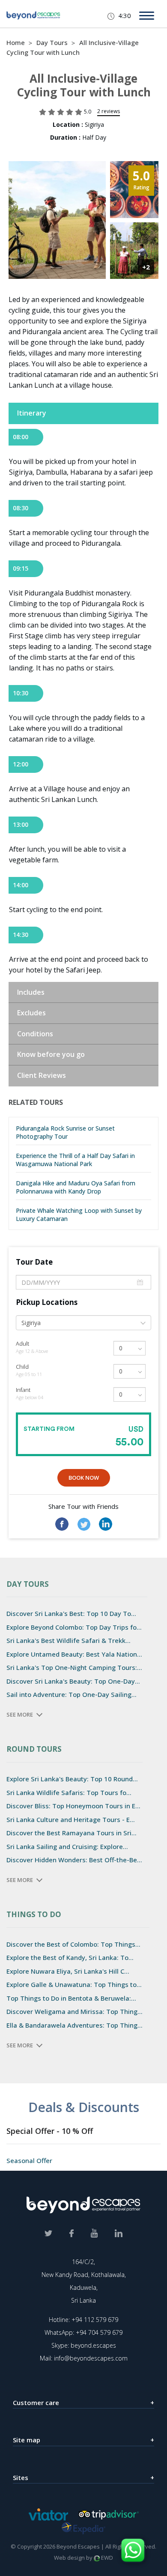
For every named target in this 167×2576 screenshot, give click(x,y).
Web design (69, 2558)
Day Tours (53, 42)
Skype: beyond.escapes (84, 2345)
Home (16, 42)
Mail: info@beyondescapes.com (84, 2358)
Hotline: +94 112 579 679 (83, 2320)
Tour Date (34, 1262)
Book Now (84, 1478)
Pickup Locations (47, 1302)
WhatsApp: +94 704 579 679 (83, 2332)
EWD (106, 2558)
